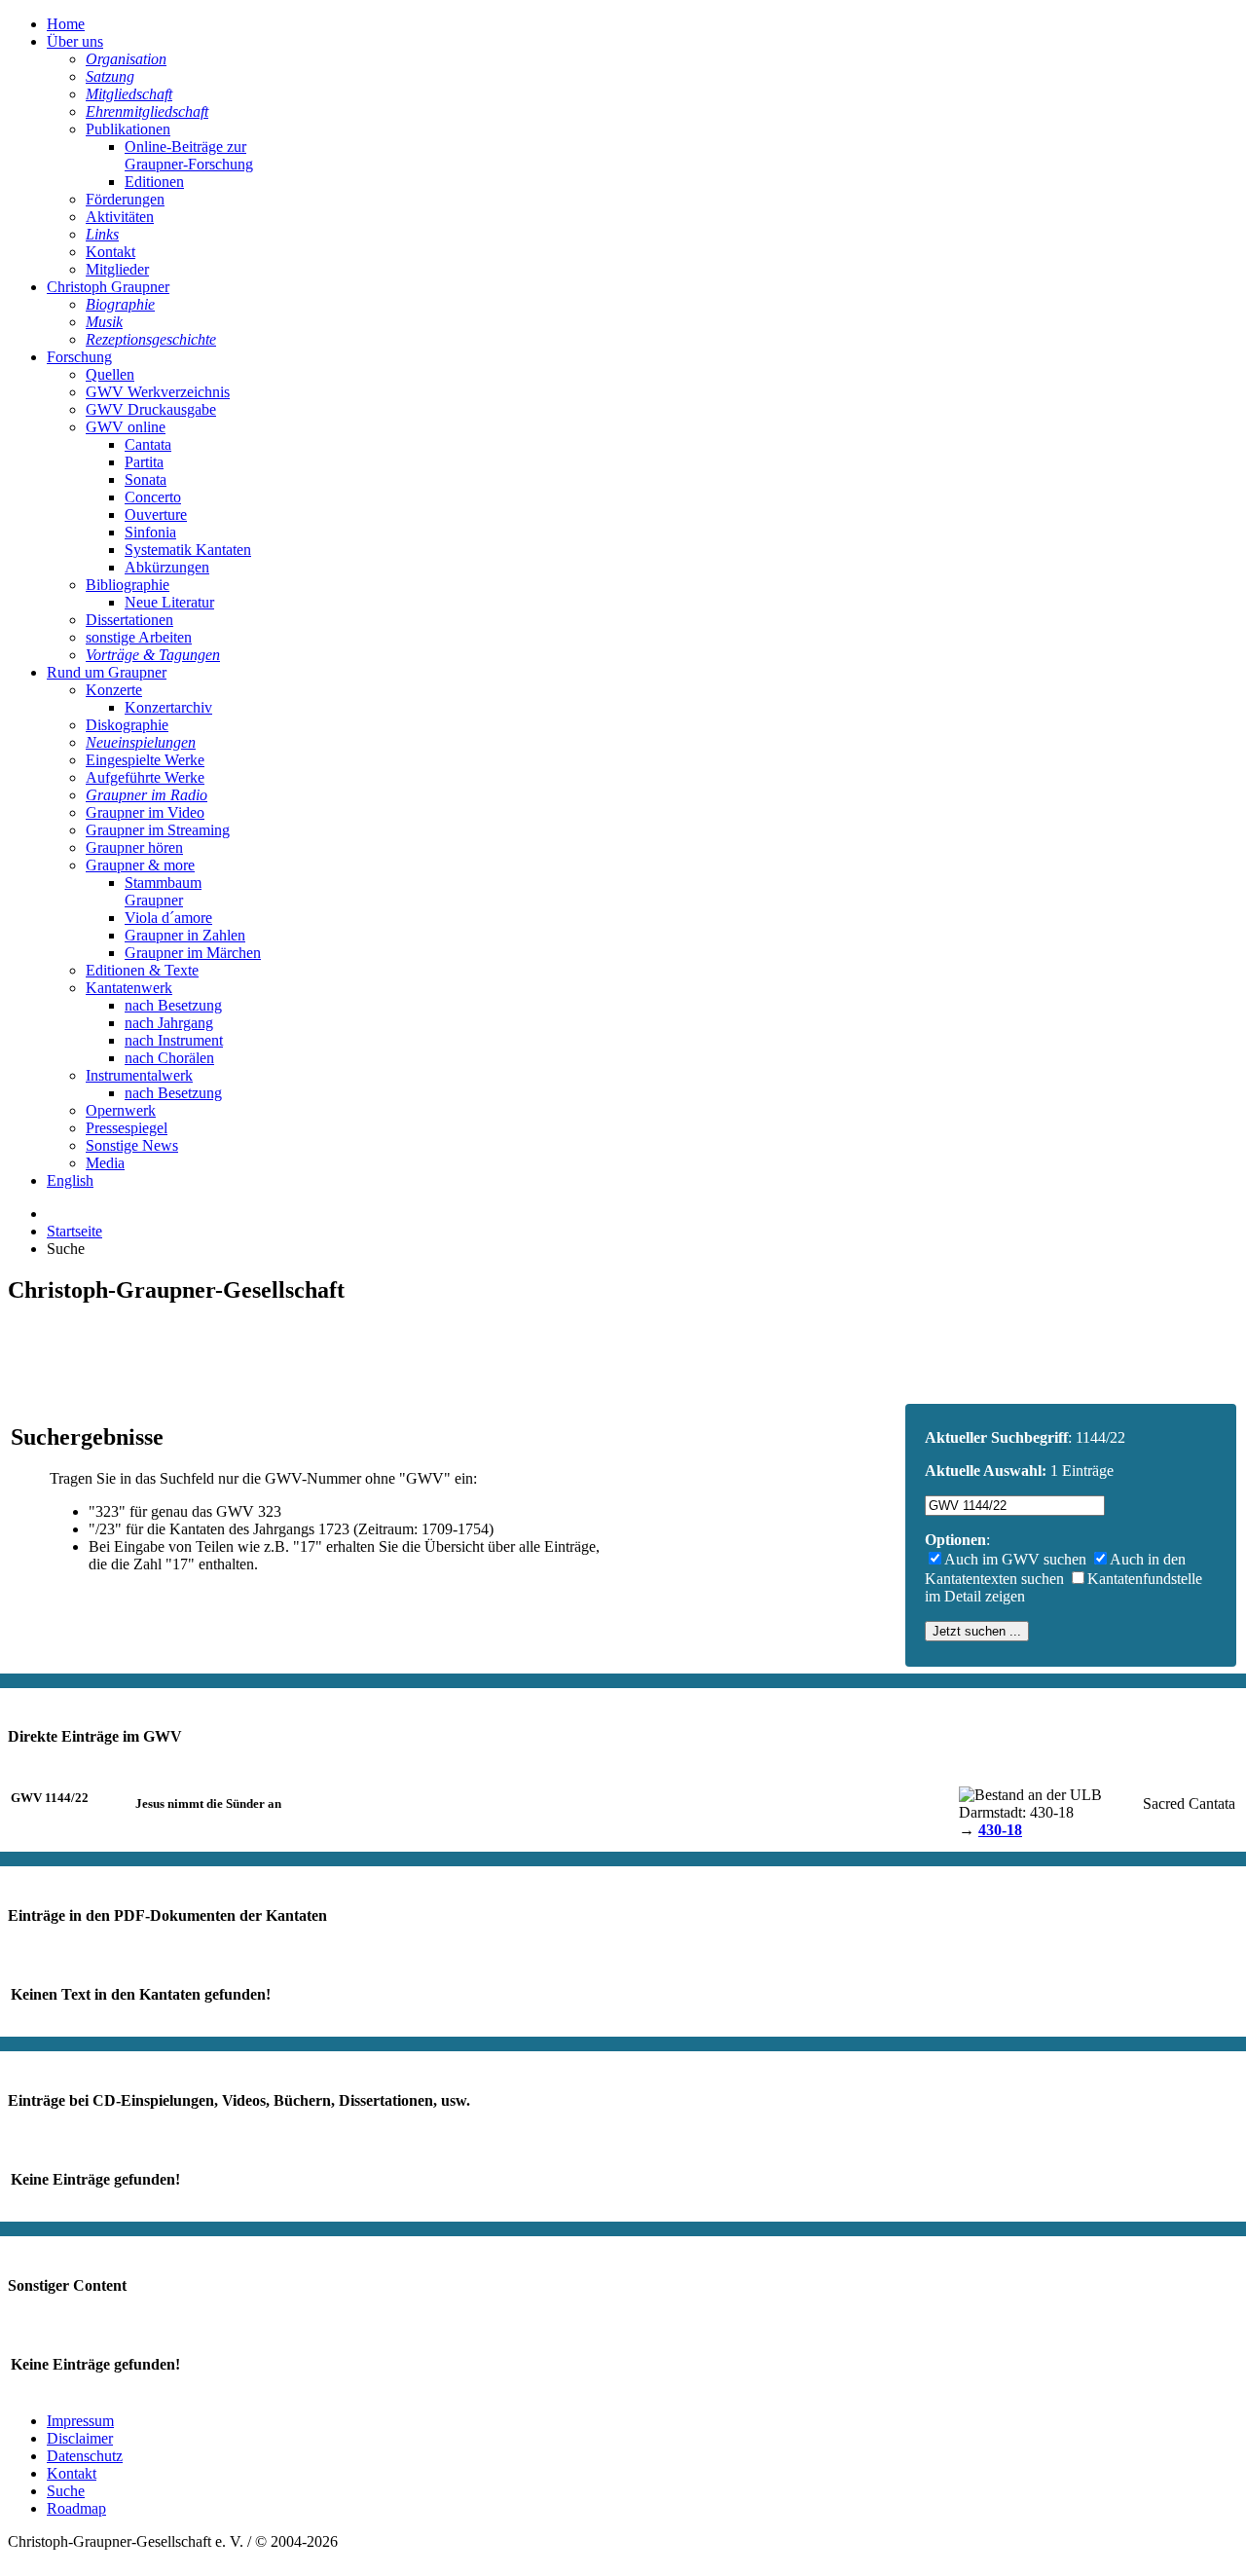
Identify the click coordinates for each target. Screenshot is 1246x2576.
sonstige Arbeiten (139, 637)
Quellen (110, 374)
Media (105, 1163)
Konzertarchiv (168, 707)
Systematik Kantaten (188, 550)
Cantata (148, 444)
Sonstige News (132, 1145)
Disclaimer (80, 2438)
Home (66, 24)
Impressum (80, 2421)
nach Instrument (174, 1040)
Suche (66, 2491)
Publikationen (128, 129)
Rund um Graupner (107, 672)
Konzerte (114, 690)
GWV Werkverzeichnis (158, 392)
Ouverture (156, 515)
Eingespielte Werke (145, 760)
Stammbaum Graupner (163, 891)
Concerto (153, 497)
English (70, 1180)
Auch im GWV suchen (1015, 1559)
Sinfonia (150, 532)
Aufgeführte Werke (145, 777)
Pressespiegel (127, 1128)
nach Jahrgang (169, 1023)
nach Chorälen (169, 1058)
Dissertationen (129, 620)
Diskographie (127, 725)
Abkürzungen (167, 567)
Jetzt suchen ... (977, 1631)
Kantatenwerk (129, 988)
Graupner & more (140, 865)
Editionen (154, 182)
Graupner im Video (145, 812)
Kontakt (110, 252)
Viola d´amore (168, 918)
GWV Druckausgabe (151, 409)
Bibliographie (128, 585)
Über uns (75, 41)
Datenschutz (85, 2456)
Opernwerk (121, 1110)
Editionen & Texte (142, 970)
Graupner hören (134, 847)
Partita (144, 462)
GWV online (126, 427)
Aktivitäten (120, 217)
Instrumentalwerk (139, 1075)
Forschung (79, 357)
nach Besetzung (173, 1005)
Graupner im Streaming (158, 830)
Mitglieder (117, 269)
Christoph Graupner (108, 287)
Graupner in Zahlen (185, 935)
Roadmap (76, 2508)
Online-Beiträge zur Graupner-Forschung (189, 155)
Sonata (146, 479)
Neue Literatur (169, 602)
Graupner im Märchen (193, 953)
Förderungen (125, 199)
